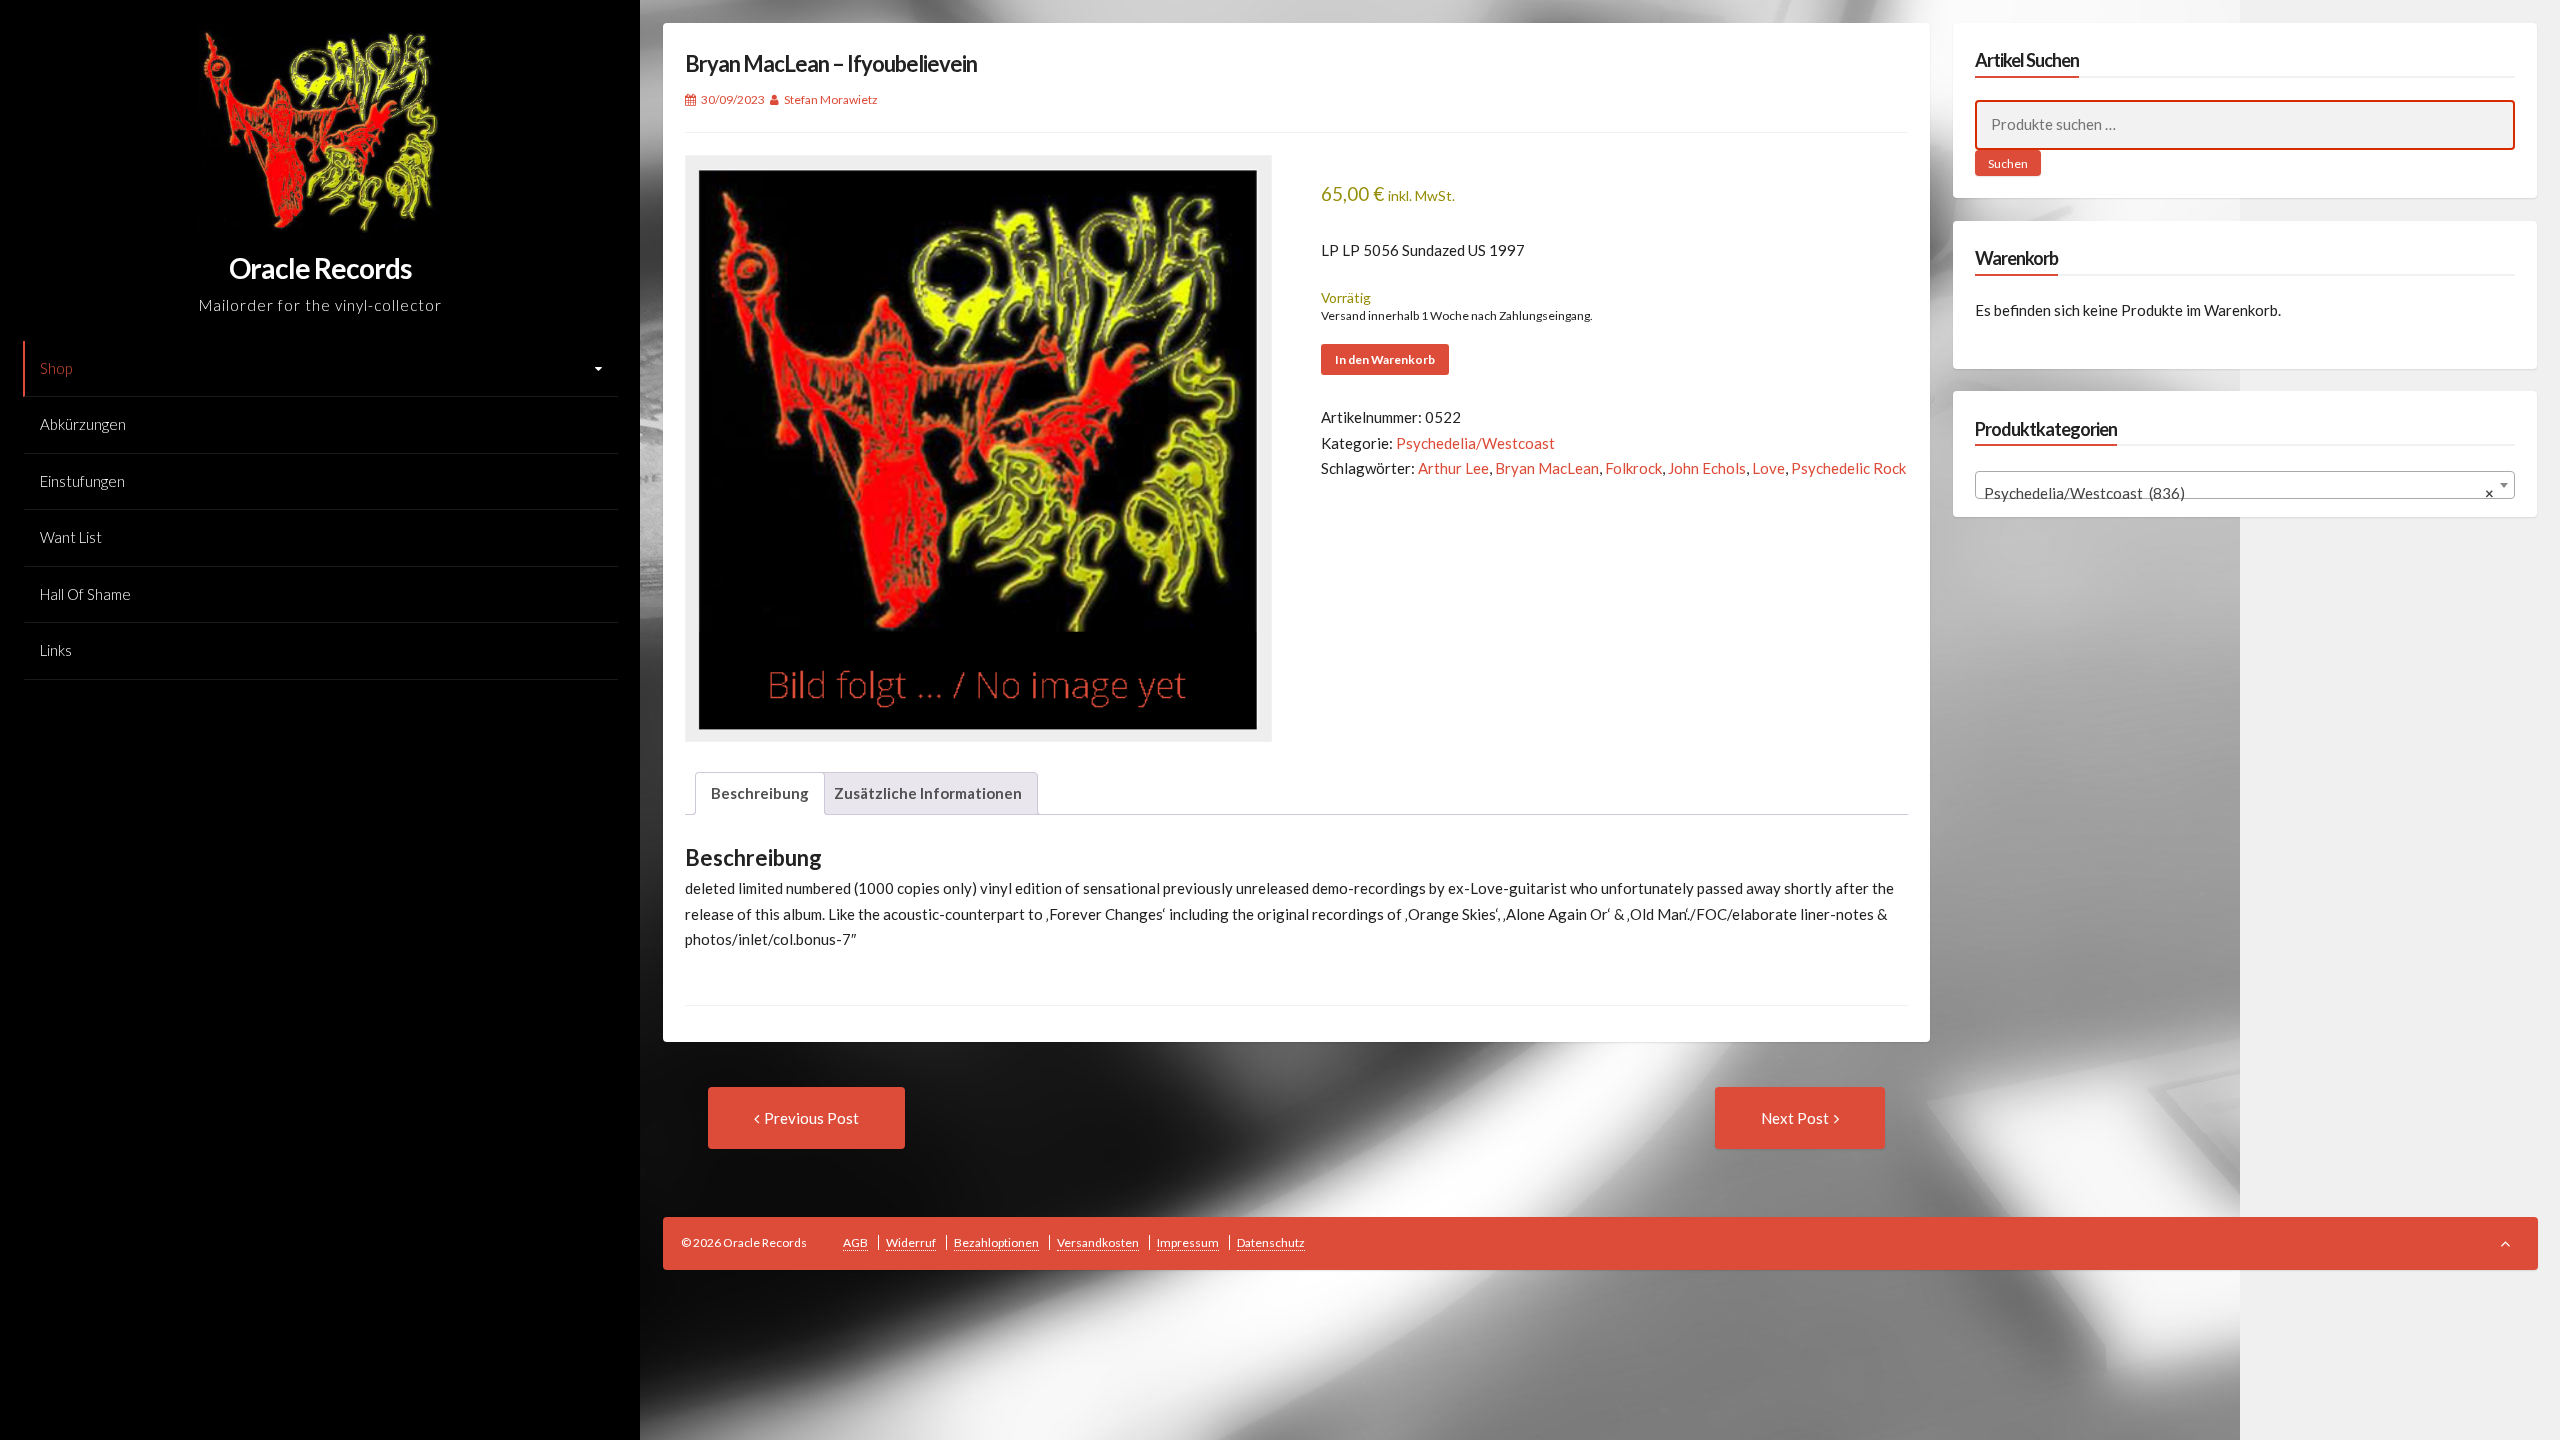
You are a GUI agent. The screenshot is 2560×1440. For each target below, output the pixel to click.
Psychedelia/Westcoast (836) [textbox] (2239, 493)
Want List (71, 537)
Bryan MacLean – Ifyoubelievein (831, 63)
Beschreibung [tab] (760, 793)
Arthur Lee (1453, 468)
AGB (855, 1242)
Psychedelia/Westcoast (1475, 443)
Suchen (2008, 163)
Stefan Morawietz (831, 99)
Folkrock (1633, 468)
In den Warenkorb (1385, 359)
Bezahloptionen (996, 1242)
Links (56, 650)
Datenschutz (1271, 1242)
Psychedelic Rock (1848, 468)
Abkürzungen (83, 424)
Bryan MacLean (1547, 468)
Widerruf (911, 1242)
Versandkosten (1098, 1242)
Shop (56, 368)
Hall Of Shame (85, 594)
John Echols (1707, 468)
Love (1768, 468)
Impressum (1188, 1242)
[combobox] (2245, 485)
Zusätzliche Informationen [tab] (928, 793)
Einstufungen (82, 481)
